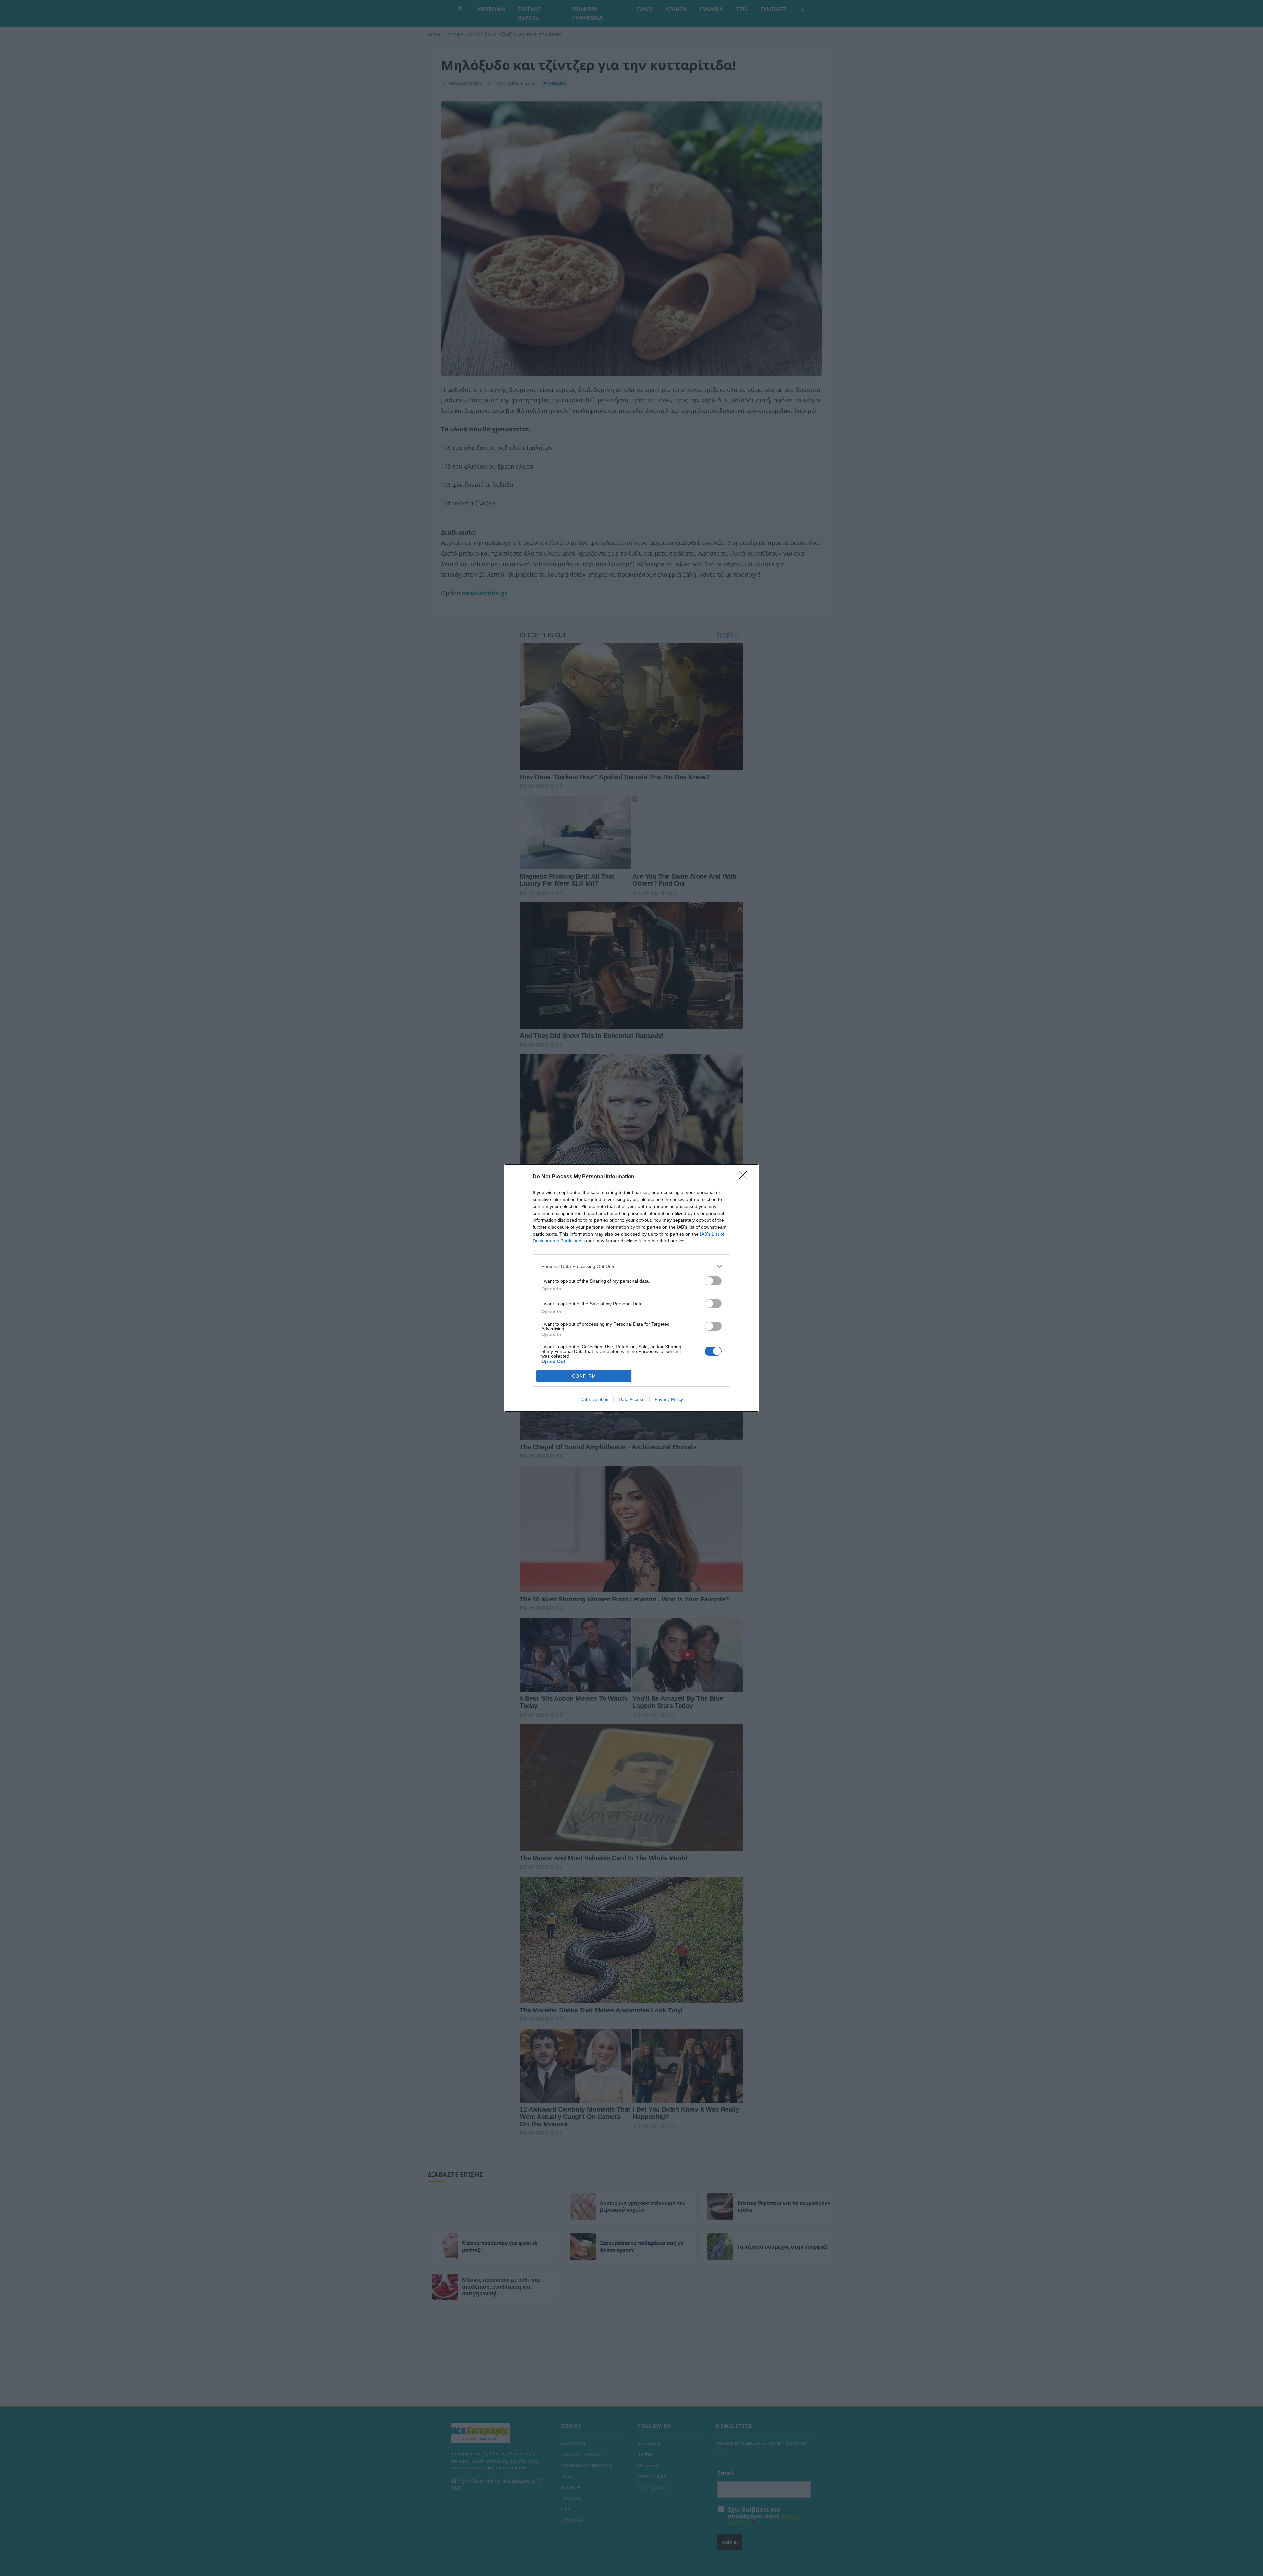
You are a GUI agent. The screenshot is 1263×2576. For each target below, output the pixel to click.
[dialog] (631, 1288)
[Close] (745, 1177)
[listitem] (631, 1266)
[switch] (713, 1281)
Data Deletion (594, 1399)
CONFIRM (584, 1376)
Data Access (631, 1399)
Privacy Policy (669, 1399)
